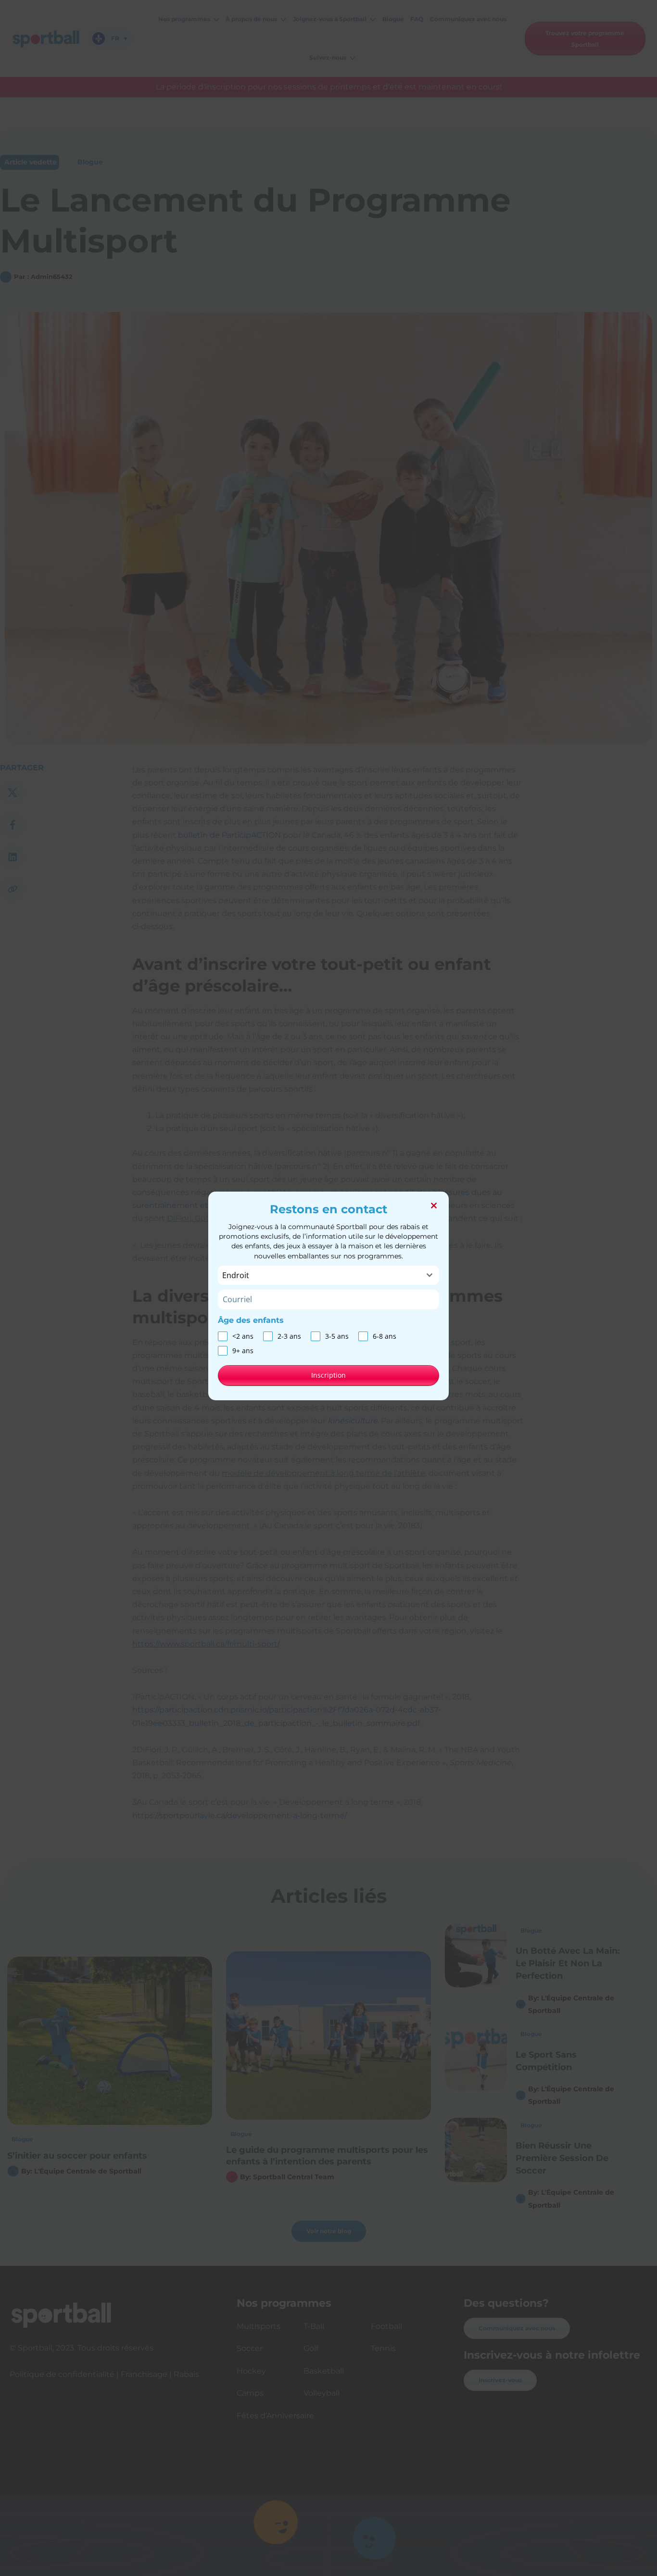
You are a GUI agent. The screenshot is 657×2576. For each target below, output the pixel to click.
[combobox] (328, 1275)
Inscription (328, 1375)
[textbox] (319, 1275)
